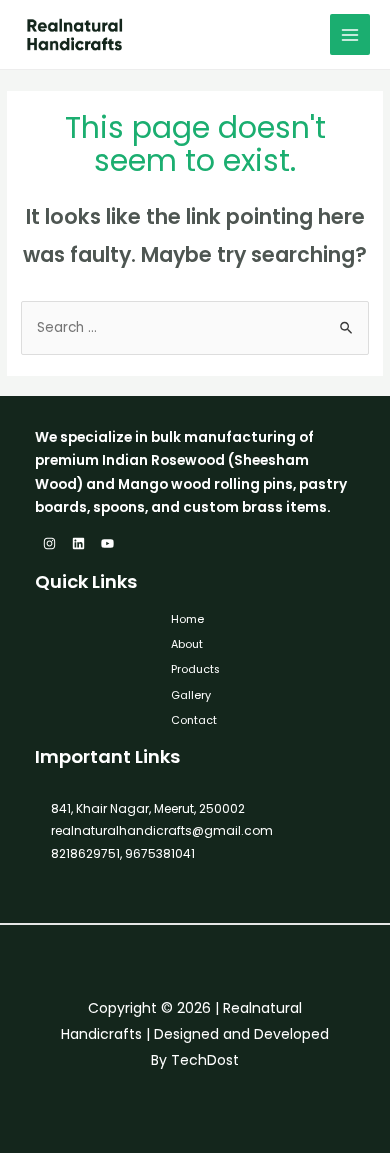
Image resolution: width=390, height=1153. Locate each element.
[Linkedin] (78, 543)
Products (195, 669)
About (187, 644)
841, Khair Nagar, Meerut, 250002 (148, 808)
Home (187, 619)
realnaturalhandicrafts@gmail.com (162, 830)
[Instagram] (49, 543)
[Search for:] (195, 327)
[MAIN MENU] (350, 34)
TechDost (205, 1060)
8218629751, (86, 853)
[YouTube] (107, 543)
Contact (194, 720)
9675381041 (158, 853)
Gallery (191, 695)
